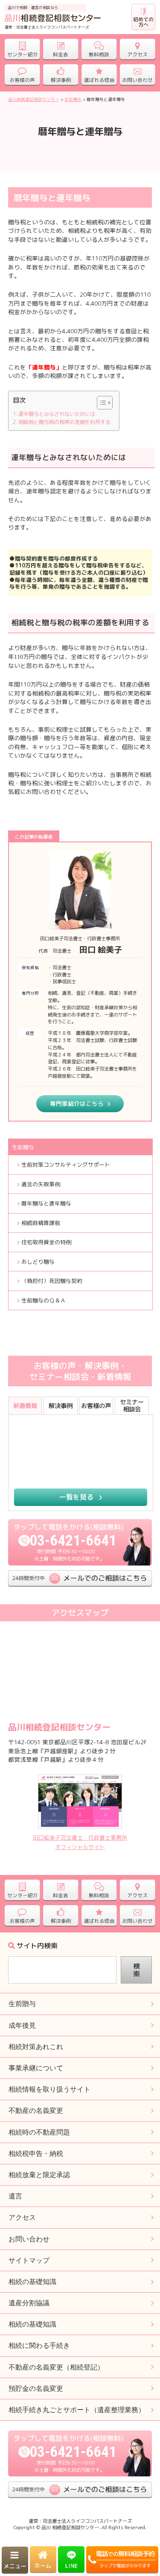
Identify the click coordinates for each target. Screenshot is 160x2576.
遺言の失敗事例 (41, 1184)
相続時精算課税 (41, 1223)
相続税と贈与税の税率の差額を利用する (64, 422)
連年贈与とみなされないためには (57, 414)
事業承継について (36, 2068)
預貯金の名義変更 (36, 2389)
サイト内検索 (37, 1946)
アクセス (22, 2217)
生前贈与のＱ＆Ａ (44, 1300)
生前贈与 (23, 1147)
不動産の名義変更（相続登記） (56, 2367)
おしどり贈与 (38, 1262)
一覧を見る (77, 1497)
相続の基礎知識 (32, 2324)
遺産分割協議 (29, 2303)
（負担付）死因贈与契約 (52, 1281)
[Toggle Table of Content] (100, 403)
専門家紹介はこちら (77, 1103)
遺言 (15, 2196)
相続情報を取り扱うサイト (49, 2089)
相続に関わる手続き (39, 2346)
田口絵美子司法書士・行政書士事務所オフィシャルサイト (80, 1842)
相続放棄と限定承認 (39, 2175)
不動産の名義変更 (36, 2111)
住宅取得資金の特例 (46, 1242)
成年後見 (22, 2025)
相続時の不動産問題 (39, 2132)
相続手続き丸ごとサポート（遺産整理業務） (77, 2410)
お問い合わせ (29, 2239)
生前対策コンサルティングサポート (66, 1165)
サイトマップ (29, 2260)
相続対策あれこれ (36, 2047)
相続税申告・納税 (36, 2154)
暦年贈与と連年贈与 (46, 1203)
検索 (137, 1970)
